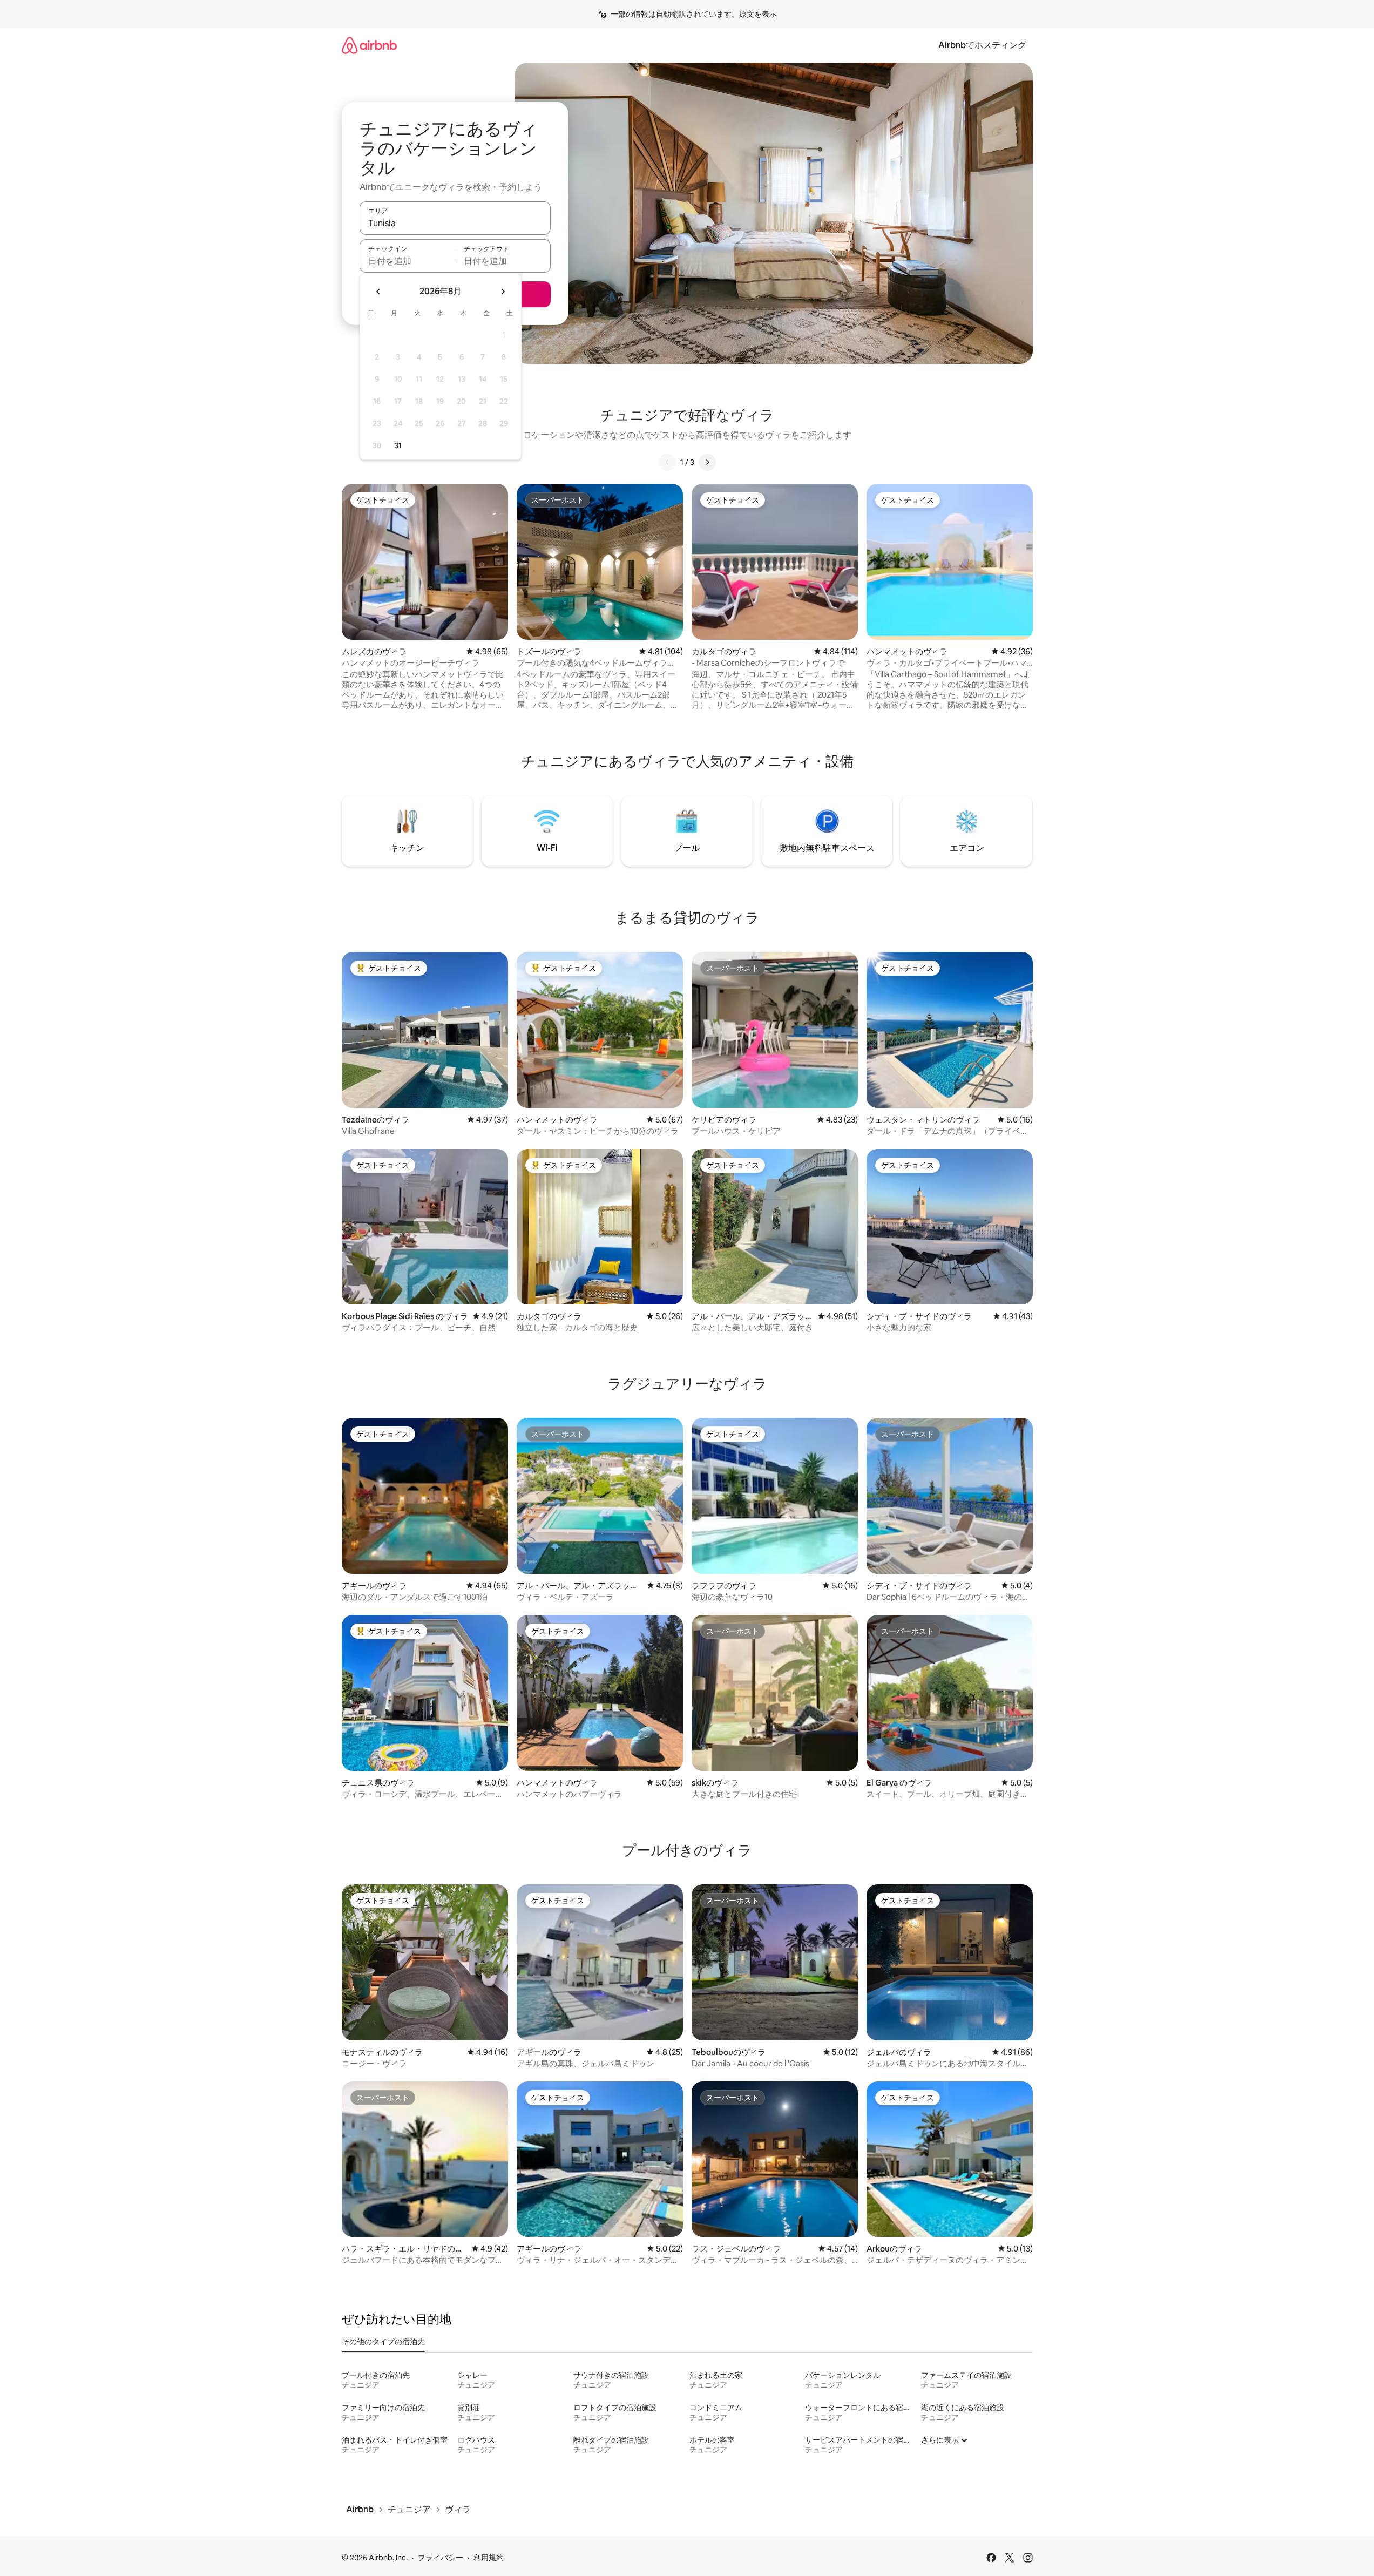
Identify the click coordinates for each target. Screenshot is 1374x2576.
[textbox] (407, 261)
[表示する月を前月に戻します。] (378, 292)
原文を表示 (758, 14)
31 (398, 445)
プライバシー (441, 2558)
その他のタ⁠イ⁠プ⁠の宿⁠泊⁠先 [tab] (383, 2342)
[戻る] (667, 462)
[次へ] (707, 462)
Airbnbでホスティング (982, 45)
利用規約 (489, 2558)
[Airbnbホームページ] (369, 45)
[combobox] (455, 223)
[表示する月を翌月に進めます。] (503, 292)
